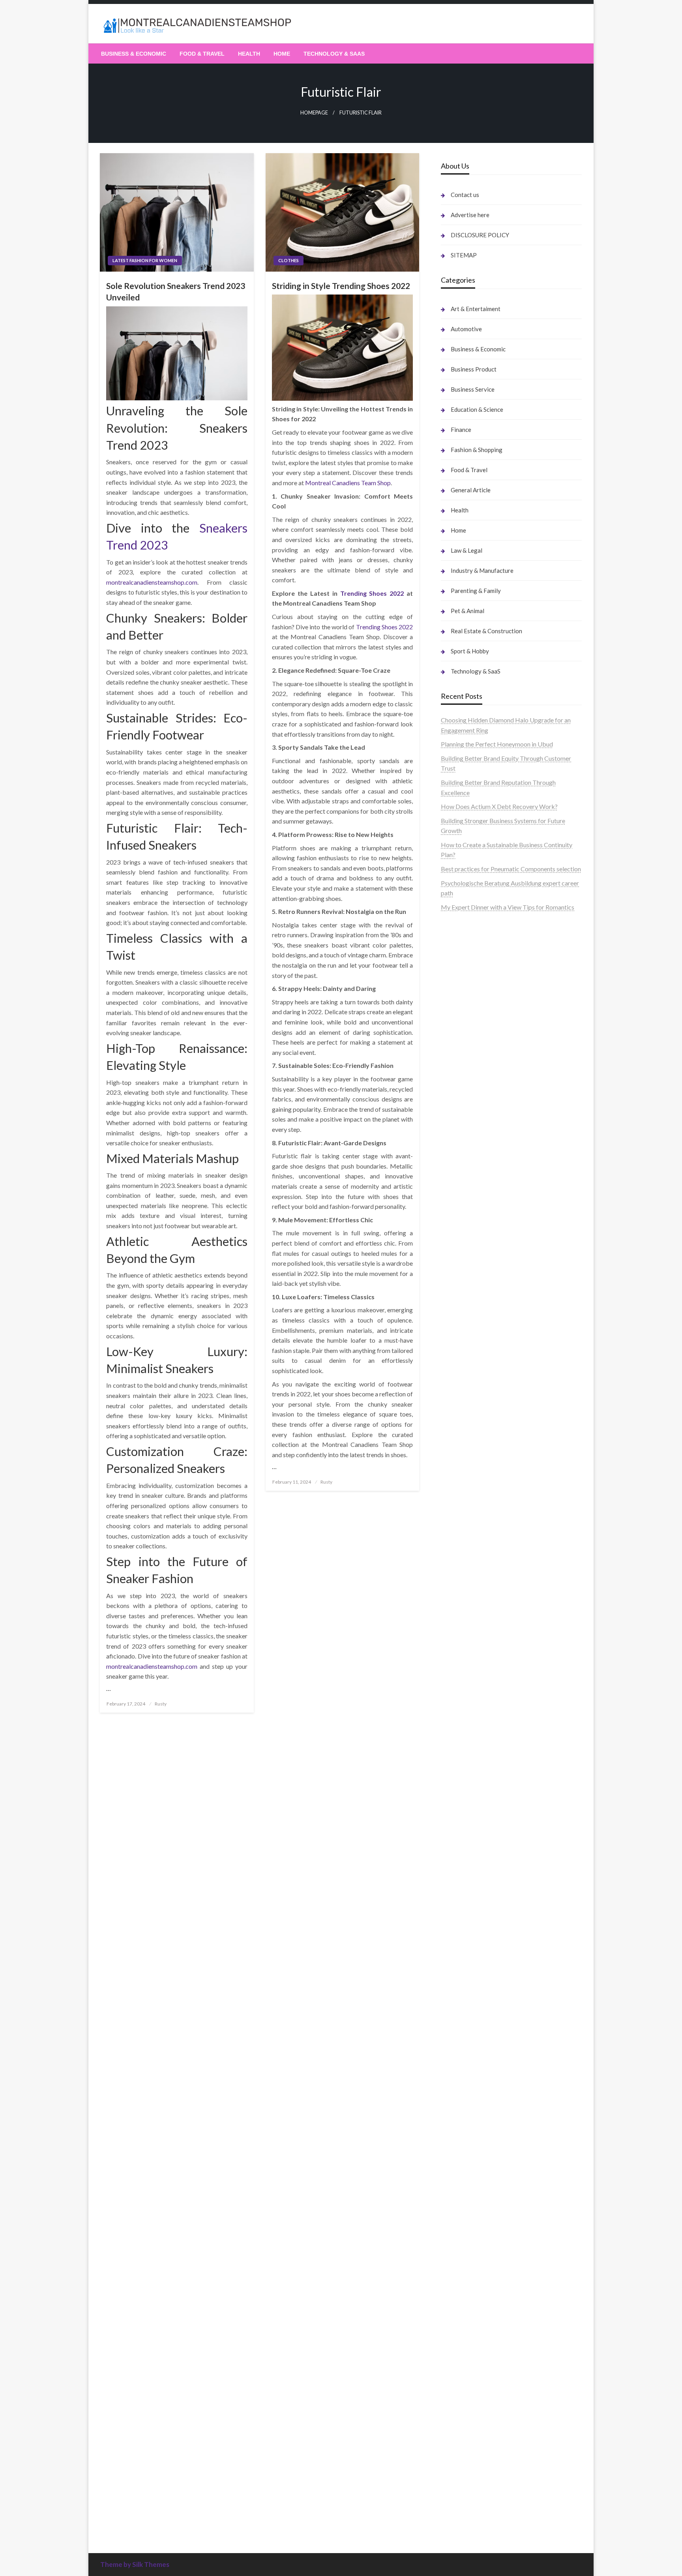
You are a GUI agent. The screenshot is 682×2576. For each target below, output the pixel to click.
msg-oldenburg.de (466, 2159)
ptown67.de (457, 1805)
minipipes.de (458, 1423)
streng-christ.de (462, 1474)
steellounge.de (460, 933)
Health (249, 54)
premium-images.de (468, 1252)
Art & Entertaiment (476, 309)
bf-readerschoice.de (468, 1957)
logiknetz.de (458, 973)
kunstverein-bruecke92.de (477, 1717)
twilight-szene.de (464, 1605)
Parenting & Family (476, 591)
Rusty (161, 1704)
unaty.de (452, 983)
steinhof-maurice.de (468, 1282)
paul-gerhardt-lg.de (467, 2270)
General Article (471, 490)
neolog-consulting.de (469, 1545)
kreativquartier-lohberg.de (477, 2189)
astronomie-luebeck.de (472, 2493)
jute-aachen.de (461, 1846)
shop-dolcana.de (463, 2260)
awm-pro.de (457, 1115)
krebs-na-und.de (463, 1977)
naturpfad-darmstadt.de (474, 1084)
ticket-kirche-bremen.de (474, 1747)
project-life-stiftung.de (472, 2442)
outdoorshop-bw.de (468, 1343)
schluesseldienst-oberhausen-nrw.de (490, 1676)
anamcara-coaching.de (471, 1565)
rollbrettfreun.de (464, 1775)
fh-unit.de (454, 1095)
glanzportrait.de (463, 1757)
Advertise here (470, 215)
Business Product (474, 369)
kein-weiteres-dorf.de (470, 1795)
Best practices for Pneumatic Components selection (511, 869)
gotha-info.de (459, 2371)
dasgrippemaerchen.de (472, 2220)
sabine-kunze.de (463, 2149)
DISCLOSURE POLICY (480, 235)
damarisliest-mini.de (468, 1383)
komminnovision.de (467, 1181)
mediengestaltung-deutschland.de (487, 1014)
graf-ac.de (455, 993)
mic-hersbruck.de (465, 1484)
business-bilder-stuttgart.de (479, 2321)
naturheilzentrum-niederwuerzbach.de (493, 1856)
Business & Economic (134, 54)
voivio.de (453, 2513)
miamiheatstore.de (466, 1494)
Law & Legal (467, 550)
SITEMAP (464, 255)
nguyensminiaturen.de (470, 2139)
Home (282, 54)
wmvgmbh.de (459, 2240)
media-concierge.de (468, 2412)
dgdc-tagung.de (462, 1535)
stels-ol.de (455, 1926)
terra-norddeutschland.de (475, 1997)
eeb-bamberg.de (464, 2038)
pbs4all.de (455, 1414)
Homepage (314, 113)
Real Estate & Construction (486, 631)
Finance (461, 430)
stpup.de (452, 2068)
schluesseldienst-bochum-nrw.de (485, 1403)
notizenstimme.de (465, 953)
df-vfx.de (453, 1987)
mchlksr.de (455, 1191)
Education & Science (477, 409)
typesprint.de (459, 2472)
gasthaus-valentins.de (470, 1464)
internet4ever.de (463, 2027)
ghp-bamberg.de (464, 1373)
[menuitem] (134, 54)
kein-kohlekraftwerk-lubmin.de (483, 1785)
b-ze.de (451, 2482)
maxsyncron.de (461, 1815)
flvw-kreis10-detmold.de (475, 1686)
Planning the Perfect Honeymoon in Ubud (497, 744)
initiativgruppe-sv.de (469, 1221)
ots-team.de (457, 1292)
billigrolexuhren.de (466, 1616)
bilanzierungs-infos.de (471, 1262)
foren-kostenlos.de (467, 1967)
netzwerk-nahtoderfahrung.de (482, 1666)
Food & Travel (202, 54)
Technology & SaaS (334, 54)
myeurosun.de (460, 1054)
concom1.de (457, 2250)
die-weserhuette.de (467, 1906)
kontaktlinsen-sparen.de (474, 1896)
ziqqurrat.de (457, 1034)
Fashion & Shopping (477, 450)
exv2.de (451, 1646)
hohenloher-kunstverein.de (477, 1947)
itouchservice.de (463, 2300)
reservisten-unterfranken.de (479, 1143)
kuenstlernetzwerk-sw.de (475, 1363)
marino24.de (458, 1454)
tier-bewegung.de (465, 1232)
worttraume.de (461, 943)
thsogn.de (454, 2280)
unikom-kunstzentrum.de (475, 1201)
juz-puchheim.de (463, 1636)
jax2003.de (456, 1302)
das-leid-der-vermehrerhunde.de (485, 1706)
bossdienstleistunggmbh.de (478, 1044)
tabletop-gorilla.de (467, 1555)
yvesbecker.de (460, 1737)
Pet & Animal (467, 611)
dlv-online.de (458, 1444)
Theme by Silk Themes (135, 2564)
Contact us (465, 195)
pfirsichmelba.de (464, 2199)
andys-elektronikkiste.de (475, 1024)
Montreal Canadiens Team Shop (348, 483)
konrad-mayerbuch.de (471, 1393)
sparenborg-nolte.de (469, 1211)
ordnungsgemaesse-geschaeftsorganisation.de (504, 1333)
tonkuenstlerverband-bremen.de (485, 2422)
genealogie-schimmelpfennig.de (484, 2007)
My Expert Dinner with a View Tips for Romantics (508, 907)
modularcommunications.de (478, 1322)
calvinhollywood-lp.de (471, 1876)
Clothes (289, 260)
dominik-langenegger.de (474, 1434)
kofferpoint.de (461, 1917)
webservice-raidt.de (468, 2078)
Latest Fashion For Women (145, 260)
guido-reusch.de (463, 1866)
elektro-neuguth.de (467, 2230)
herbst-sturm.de (463, 2432)
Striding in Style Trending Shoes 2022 (341, 286)
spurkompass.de (463, 963)
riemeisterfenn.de (465, 1696)
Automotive (466, 329)
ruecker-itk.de (460, 1595)
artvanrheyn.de (461, 1242)
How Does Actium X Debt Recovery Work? (499, 806)
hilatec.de (454, 1153)
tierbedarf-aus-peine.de (473, 1836)
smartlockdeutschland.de (475, 1515)
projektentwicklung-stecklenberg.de (491, 1312)
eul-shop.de (456, 2179)
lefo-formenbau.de (466, 1064)
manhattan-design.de (469, 2209)
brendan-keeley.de (466, 1074)
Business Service (473, 389)
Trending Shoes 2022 (372, 593)
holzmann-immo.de (467, 2462)
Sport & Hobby (470, 651)
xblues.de (454, 2331)
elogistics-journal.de (468, 1656)
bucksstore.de (460, 1272)
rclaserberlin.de (462, 1105)
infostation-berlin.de (469, 1171)
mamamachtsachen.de (471, 1585)
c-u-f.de (451, 2401)
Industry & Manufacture (482, 570)
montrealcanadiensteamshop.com (152, 582)
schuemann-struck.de (470, 2018)
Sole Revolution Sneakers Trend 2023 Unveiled (176, 291)
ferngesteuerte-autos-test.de (480, 1524)
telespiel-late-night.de (471, 2099)
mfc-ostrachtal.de (465, 2129)
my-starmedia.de (464, 1626)
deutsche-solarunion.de (472, 1004)
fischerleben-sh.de (466, 1353)
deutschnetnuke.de (466, 1826)
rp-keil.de (454, 1133)
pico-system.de (462, 1727)
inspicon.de (456, 2452)
